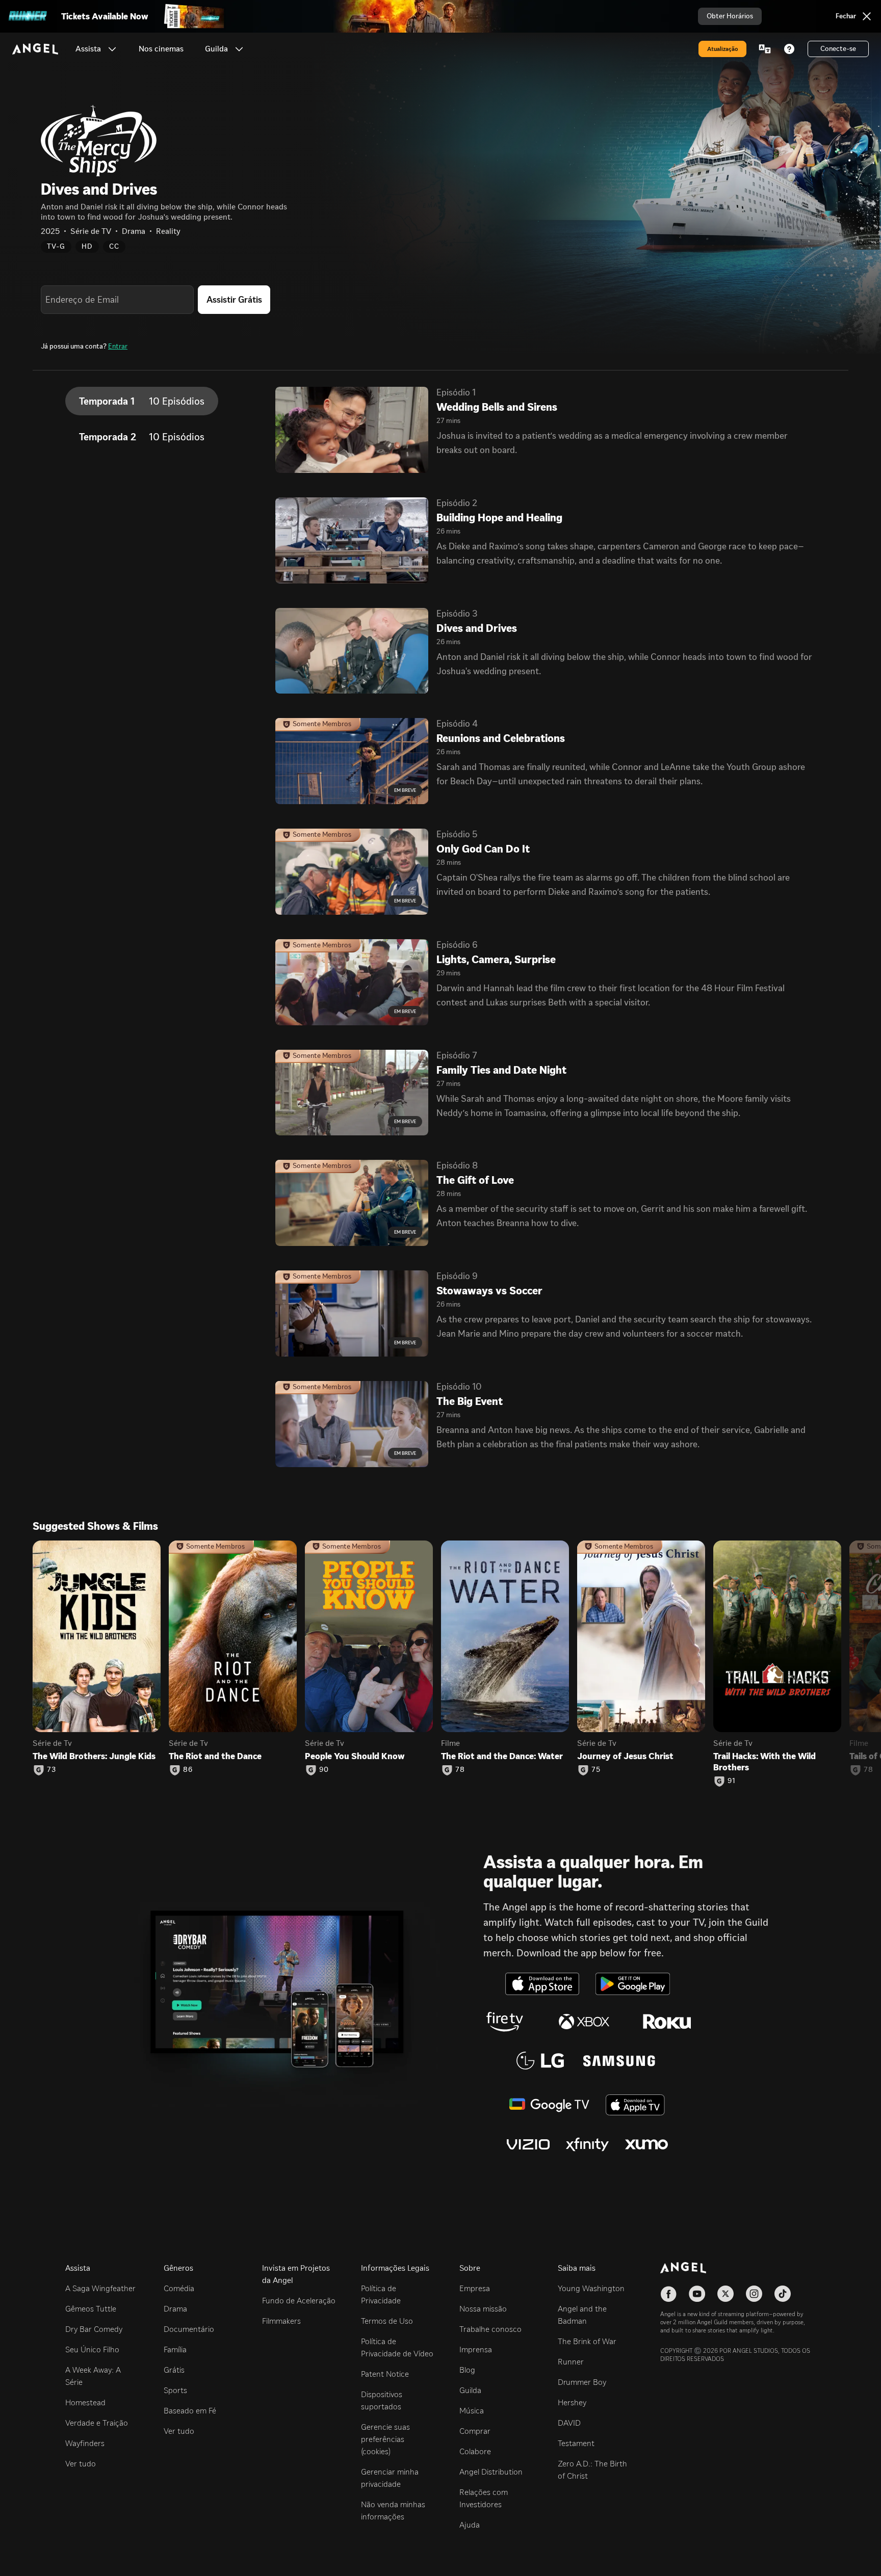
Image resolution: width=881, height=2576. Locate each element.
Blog (467, 2370)
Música (472, 2411)
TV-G (56, 246)
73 (51, 1770)
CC (114, 246)
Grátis (174, 2370)
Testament (576, 2443)
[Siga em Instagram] (754, 2294)
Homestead (85, 2402)
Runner (571, 2362)
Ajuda (470, 2525)
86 (188, 1770)
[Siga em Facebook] (668, 2294)
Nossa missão (483, 2309)
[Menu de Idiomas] (765, 49)
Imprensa (476, 2349)
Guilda (470, 2390)
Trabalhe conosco (490, 2329)
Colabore (475, 2451)
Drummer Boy (582, 2382)
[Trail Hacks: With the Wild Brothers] (777, 1637)
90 (324, 1770)
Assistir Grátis (234, 300)
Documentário (189, 2329)
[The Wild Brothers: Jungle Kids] (97, 1637)
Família (175, 2349)
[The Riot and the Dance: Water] (505, 1637)
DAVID (569, 2423)
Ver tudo (81, 2464)
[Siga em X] (725, 2294)
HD (87, 246)
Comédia (179, 2288)
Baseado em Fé (190, 2411)
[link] (161, 49)
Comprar (475, 2431)
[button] (112, 49)
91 (731, 1781)
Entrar (118, 346)
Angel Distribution (491, 2472)
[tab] (142, 401)
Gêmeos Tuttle (91, 2309)
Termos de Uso (387, 2321)
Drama (175, 2309)
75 (596, 1770)
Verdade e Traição (97, 2423)
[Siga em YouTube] (697, 2294)
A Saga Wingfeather (100, 2288)
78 (460, 1770)
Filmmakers (281, 2321)
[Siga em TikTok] (783, 2294)
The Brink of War (587, 2341)
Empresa (475, 2288)
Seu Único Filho (92, 2349)
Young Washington (591, 2288)
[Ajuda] (789, 49)
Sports (175, 2390)
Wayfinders (85, 2443)
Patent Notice (385, 2374)
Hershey (572, 2402)
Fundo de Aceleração (299, 2301)
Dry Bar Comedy (94, 2329)
